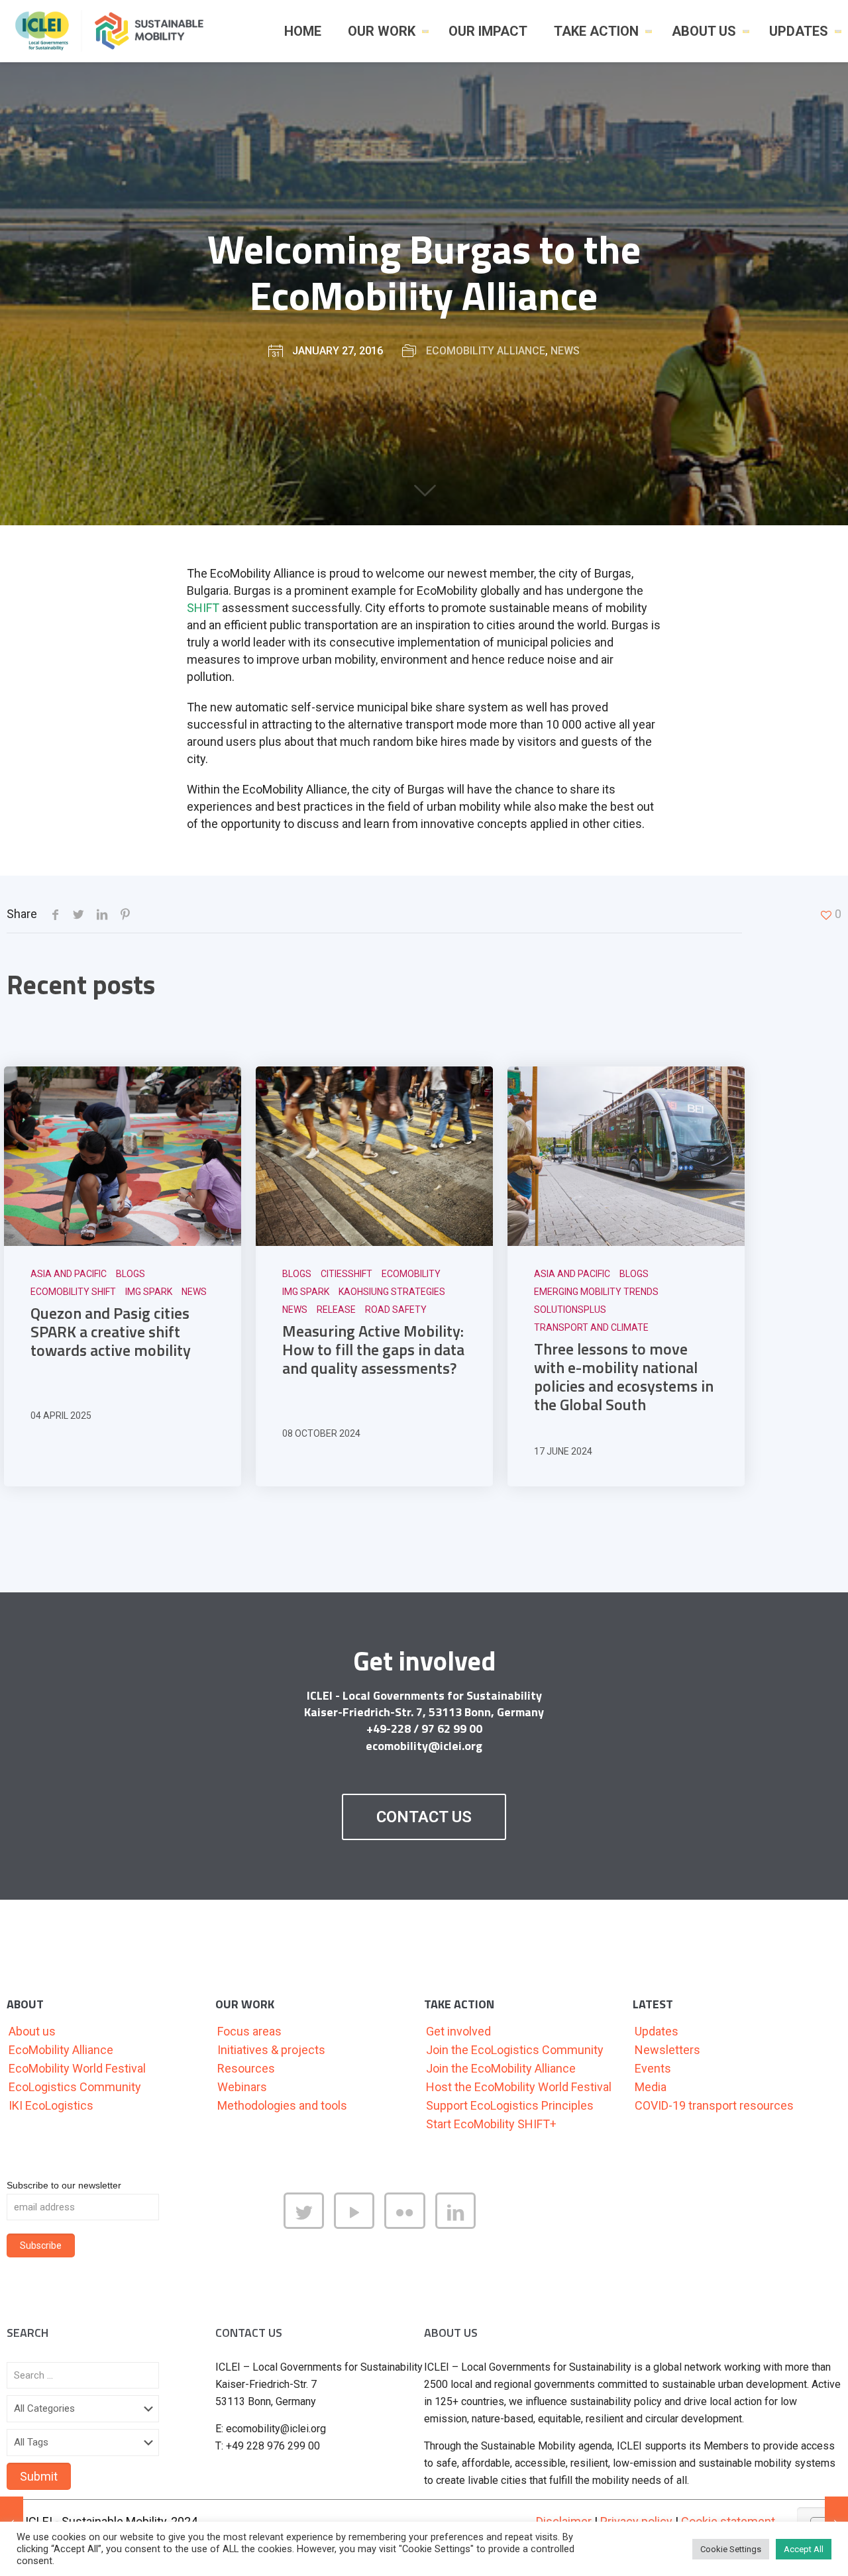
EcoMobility (411, 1274)
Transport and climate (591, 1327)
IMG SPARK (149, 1292)
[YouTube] (359, 2225)
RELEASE (336, 1310)
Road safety (396, 1310)
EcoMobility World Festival (77, 2068)
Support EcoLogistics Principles (510, 2105)
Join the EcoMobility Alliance (501, 2068)
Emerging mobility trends (596, 1292)
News (565, 351)
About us (32, 2031)
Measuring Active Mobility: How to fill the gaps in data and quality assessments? (373, 1349)
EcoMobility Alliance (486, 351)
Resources (246, 2068)
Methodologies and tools (282, 2105)
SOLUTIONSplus (570, 1310)
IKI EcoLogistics (51, 2105)
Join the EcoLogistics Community (515, 2050)
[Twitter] (309, 2225)
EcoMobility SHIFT (73, 1292)
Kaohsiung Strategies (392, 1292)
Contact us (424, 1817)
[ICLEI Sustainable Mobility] (115, 31)
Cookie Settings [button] (731, 2549)
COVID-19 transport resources (714, 2105)
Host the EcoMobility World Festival (519, 2087)
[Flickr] (409, 2225)
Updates (657, 2031)
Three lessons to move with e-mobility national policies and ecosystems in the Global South (624, 1376)
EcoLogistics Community (75, 2087)
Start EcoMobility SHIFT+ (491, 2124)
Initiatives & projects (271, 2050)
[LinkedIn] (460, 2225)
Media (651, 2087)
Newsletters (667, 2050)
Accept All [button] (804, 2549)
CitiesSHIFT (346, 1274)
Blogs (131, 1274)
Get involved (458, 2031)
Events (653, 2068)
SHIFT (203, 608)
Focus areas (249, 2031)
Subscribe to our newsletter (64, 2185)
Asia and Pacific (69, 1274)
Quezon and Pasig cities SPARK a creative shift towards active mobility (111, 1331)
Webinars (242, 2087)
